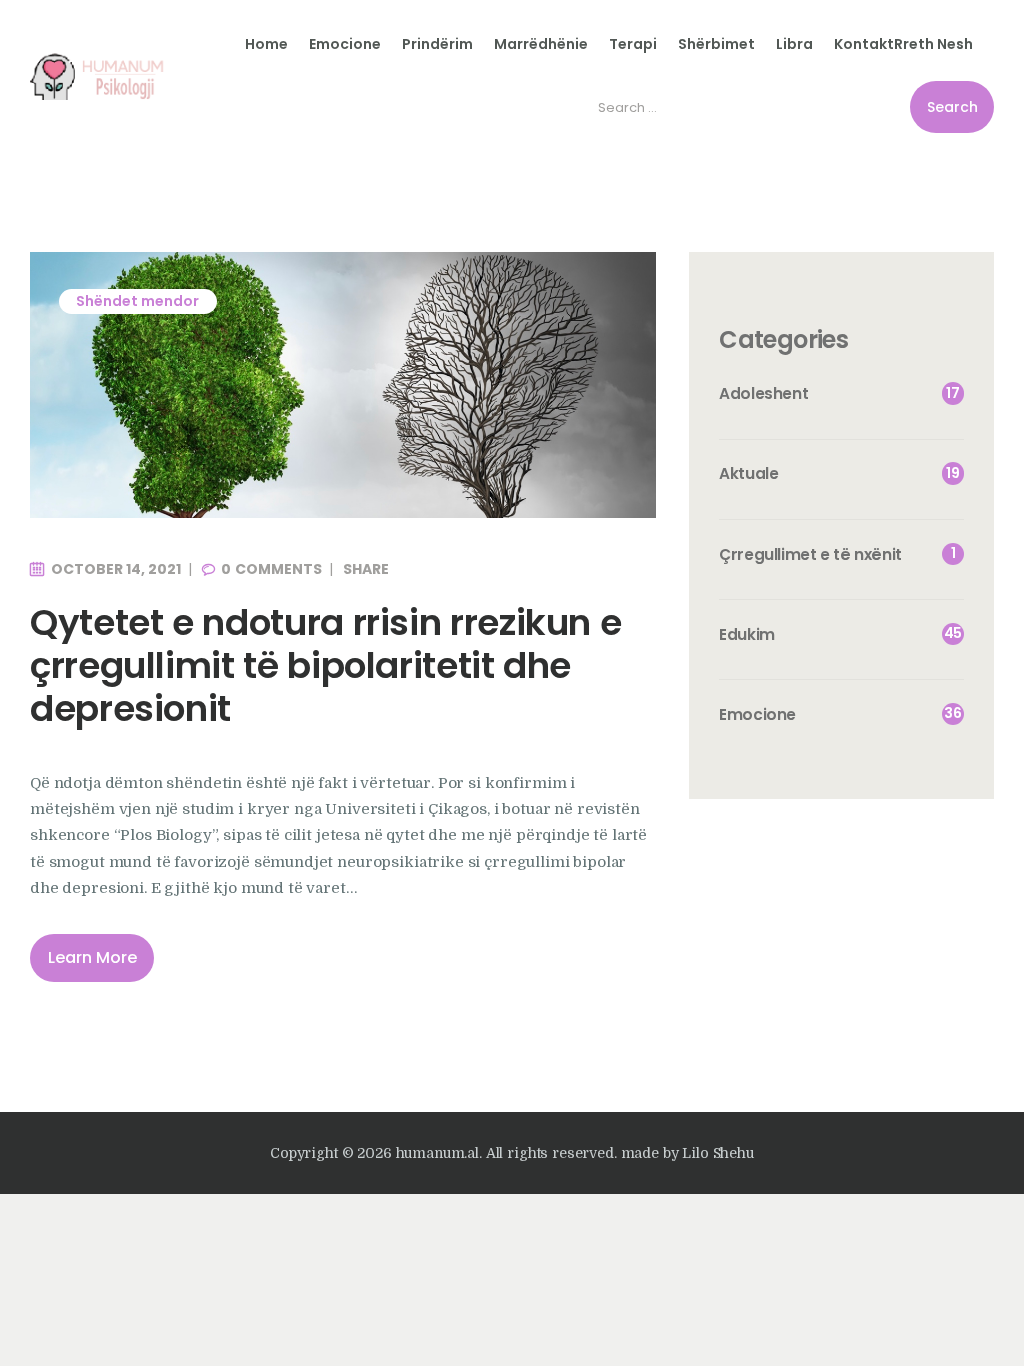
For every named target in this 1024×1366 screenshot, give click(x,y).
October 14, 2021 (116, 569)
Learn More (92, 957)
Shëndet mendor (137, 301)
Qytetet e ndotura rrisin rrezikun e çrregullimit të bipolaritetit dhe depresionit (325, 666)
